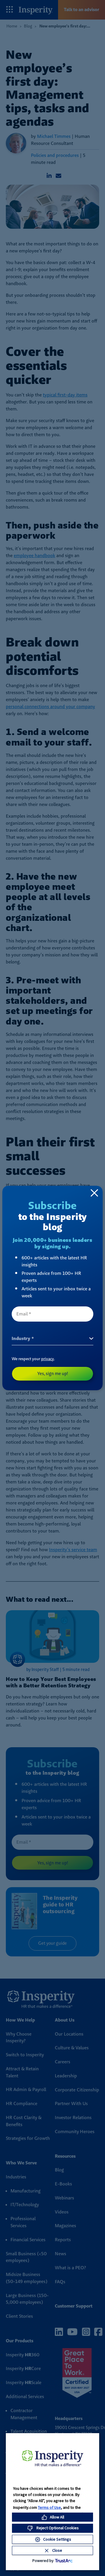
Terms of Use (49, 2507)
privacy (48, 1359)
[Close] (94, 1193)
